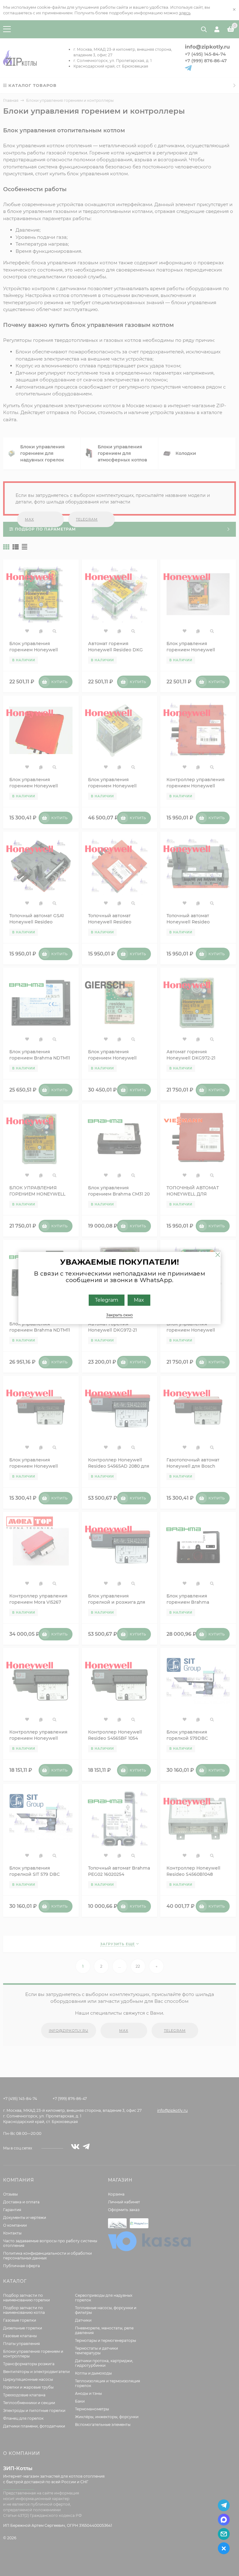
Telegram (107, 1300)
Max (139, 1300)
